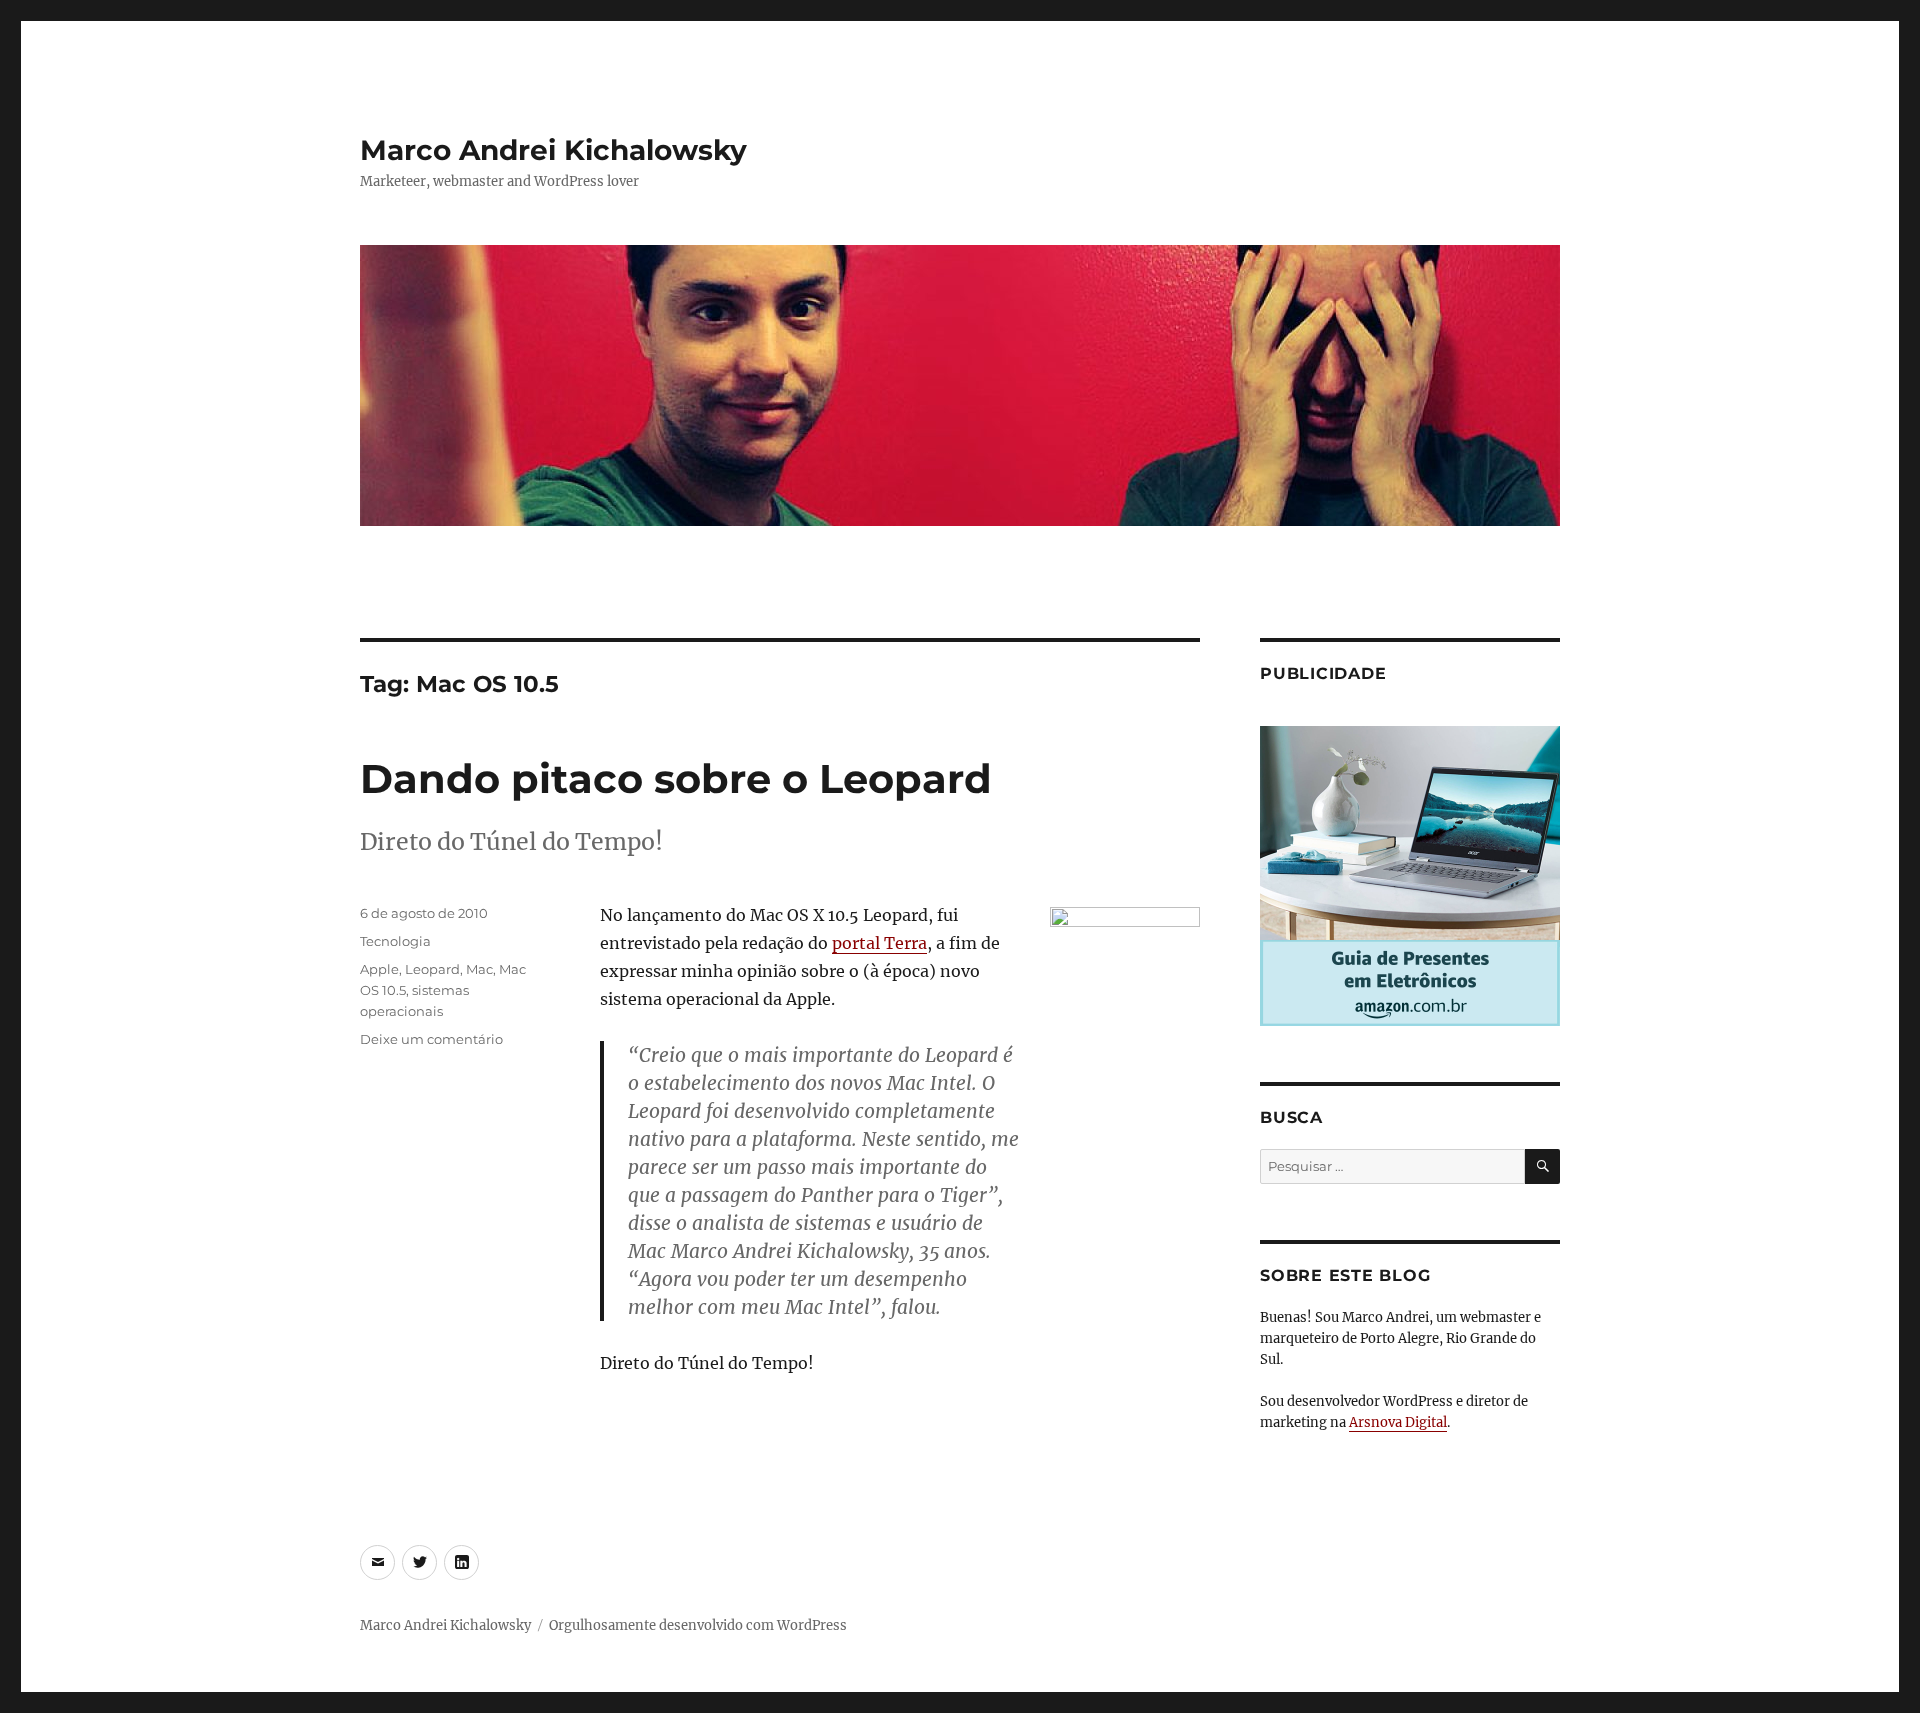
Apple (379, 969)
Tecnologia (395, 941)
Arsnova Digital (1398, 1422)
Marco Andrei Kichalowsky (553, 150)
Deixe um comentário (431, 1039)
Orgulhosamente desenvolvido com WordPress (698, 1625)
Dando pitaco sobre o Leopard (676, 778)
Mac (479, 969)
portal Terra (879, 943)
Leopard (432, 969)
